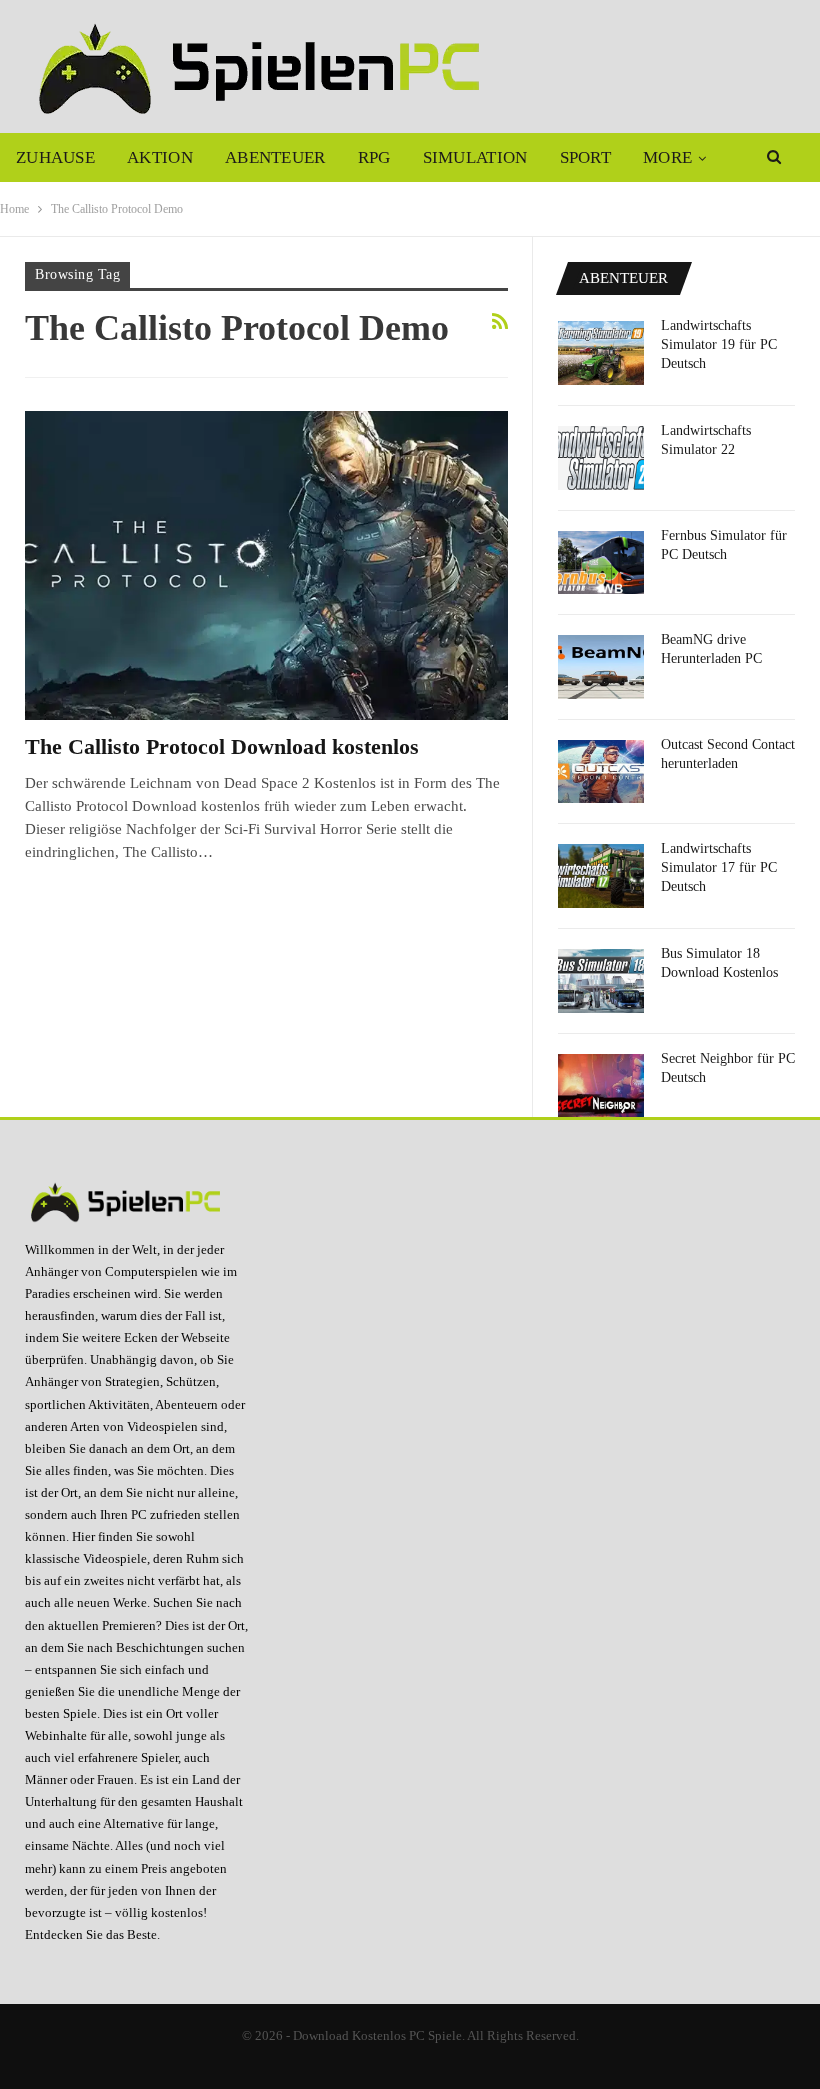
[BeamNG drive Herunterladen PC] (601, 667)
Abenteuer (275, 157)
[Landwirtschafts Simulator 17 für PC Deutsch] (601, 876)
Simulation (475, 157)
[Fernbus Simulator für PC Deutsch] (601, 563)
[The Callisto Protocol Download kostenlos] (266, 565)
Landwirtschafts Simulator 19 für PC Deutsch (719, 344)
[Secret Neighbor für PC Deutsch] (601, 1086)
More (667, 157)
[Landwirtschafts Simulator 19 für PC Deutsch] (601, 353)
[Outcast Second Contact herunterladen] (601, 772)
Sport (586, 157)
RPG (374, 157)
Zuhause (55, 157)
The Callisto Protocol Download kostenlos (222, 746)
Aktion (160, 157)
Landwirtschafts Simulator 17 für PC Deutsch (719, 867)
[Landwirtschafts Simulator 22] (601, 458)
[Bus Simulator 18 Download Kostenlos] (601, 981)
